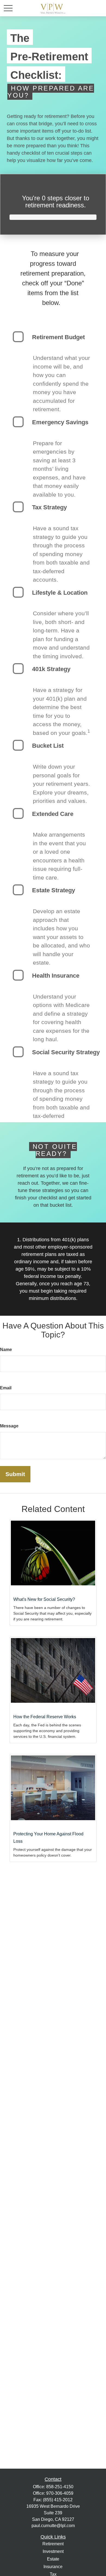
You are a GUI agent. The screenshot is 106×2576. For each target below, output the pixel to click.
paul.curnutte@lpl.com (53, 2526)
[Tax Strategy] (18, 507)
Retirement (53, 2544)
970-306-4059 (60, 2493)
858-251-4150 (60, 2487)
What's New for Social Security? (44, 1599)
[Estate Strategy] (18, 890)
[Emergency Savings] (18, 422)
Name (6, 1350)
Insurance (53, 2567)
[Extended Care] (18, 813)
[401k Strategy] (18, 669)
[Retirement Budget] (18, 337)
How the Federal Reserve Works (45, 1717)
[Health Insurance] (18, 975)
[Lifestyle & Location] (18, 592)
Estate (53, 2559)
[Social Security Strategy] (18, 1052)
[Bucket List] (18, 745)
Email (6, 1388)
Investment (53, 2551)
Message (9, 1426)
